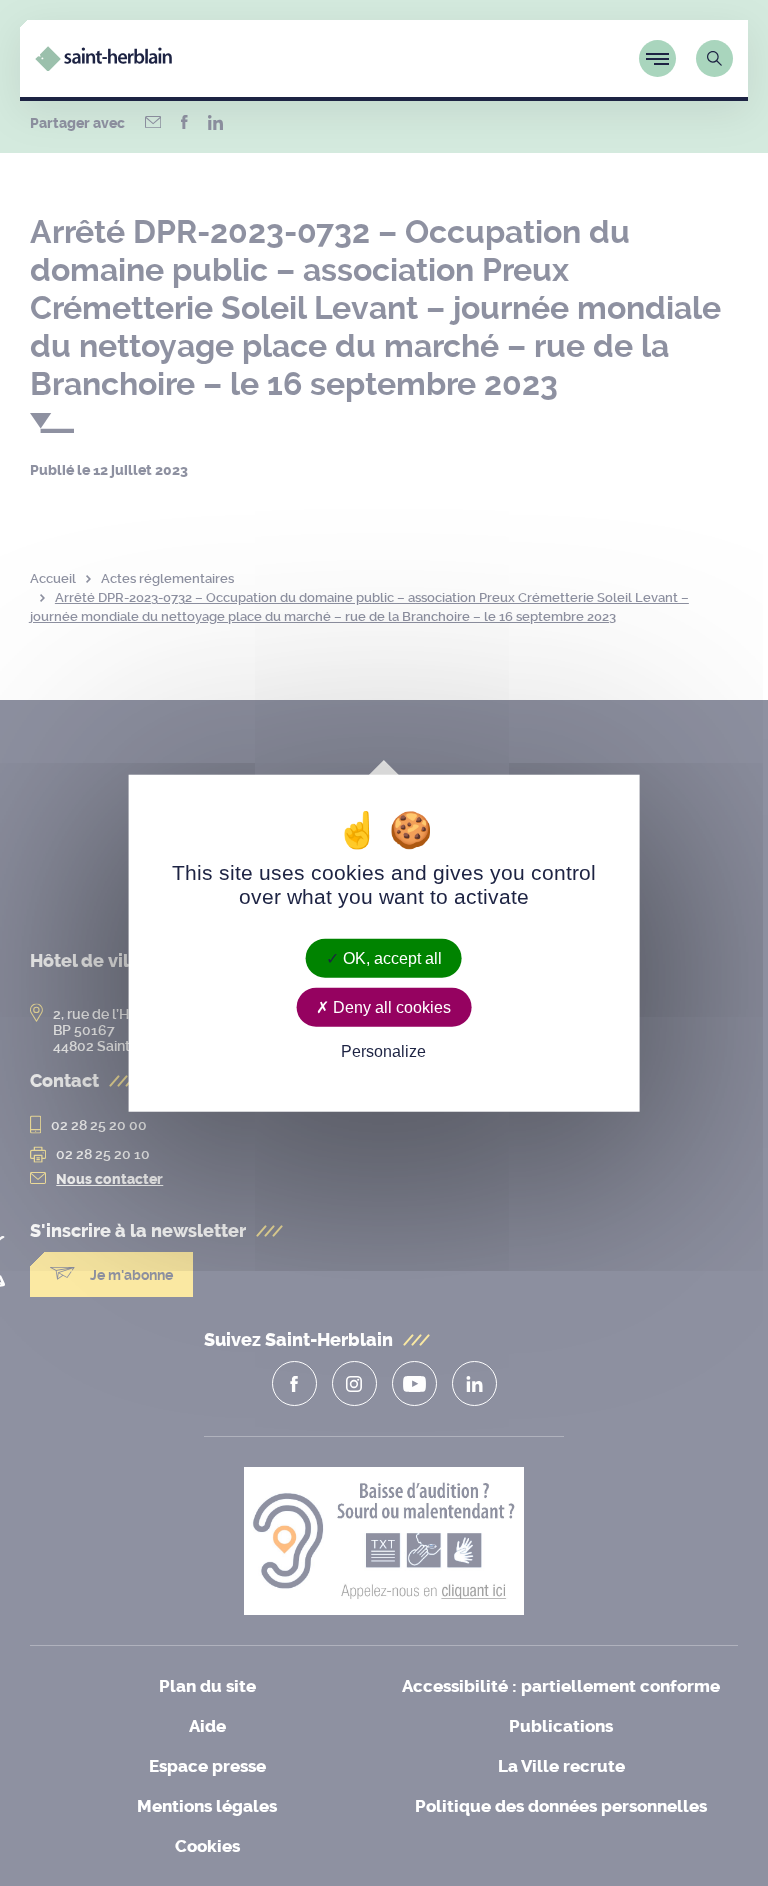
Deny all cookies (390, 1007)
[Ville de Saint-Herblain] (103, 65)
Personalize (383, 1051)
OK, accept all (390, 958)
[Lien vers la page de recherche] (714, 58)
